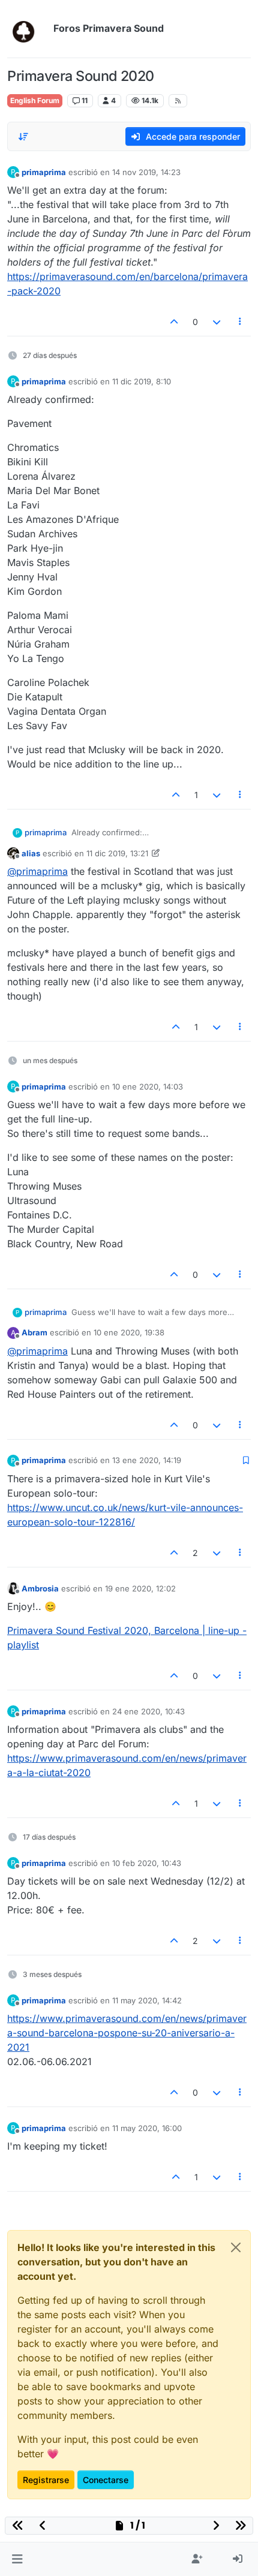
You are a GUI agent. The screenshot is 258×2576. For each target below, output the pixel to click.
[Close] (236, 2247)
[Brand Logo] (28, 29)
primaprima (44, 172)
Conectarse (106, 2480)
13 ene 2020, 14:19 (147, 1460)
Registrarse (46, 2480)
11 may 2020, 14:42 (147, 2000)
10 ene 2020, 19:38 (129, 1332)
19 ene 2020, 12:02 (140, 1588)
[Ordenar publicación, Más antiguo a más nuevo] (23, 137)
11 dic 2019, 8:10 (142, 381)
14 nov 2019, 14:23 (146, 172)
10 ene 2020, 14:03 (148, 1087)
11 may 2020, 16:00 (147, 2128)
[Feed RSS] (178, 101)
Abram (34, 1332)
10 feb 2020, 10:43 (147, 1863)
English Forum (35, 100)
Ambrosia (40, 1588)
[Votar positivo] (175, 322)
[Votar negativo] (217, 322)
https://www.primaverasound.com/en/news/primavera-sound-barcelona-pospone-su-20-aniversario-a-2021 (127, 2033)
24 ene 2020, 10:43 (148, 1711)
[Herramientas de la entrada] (241, 322)
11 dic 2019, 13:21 (117, 853)
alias (31, 853)
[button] (17, 2559)
